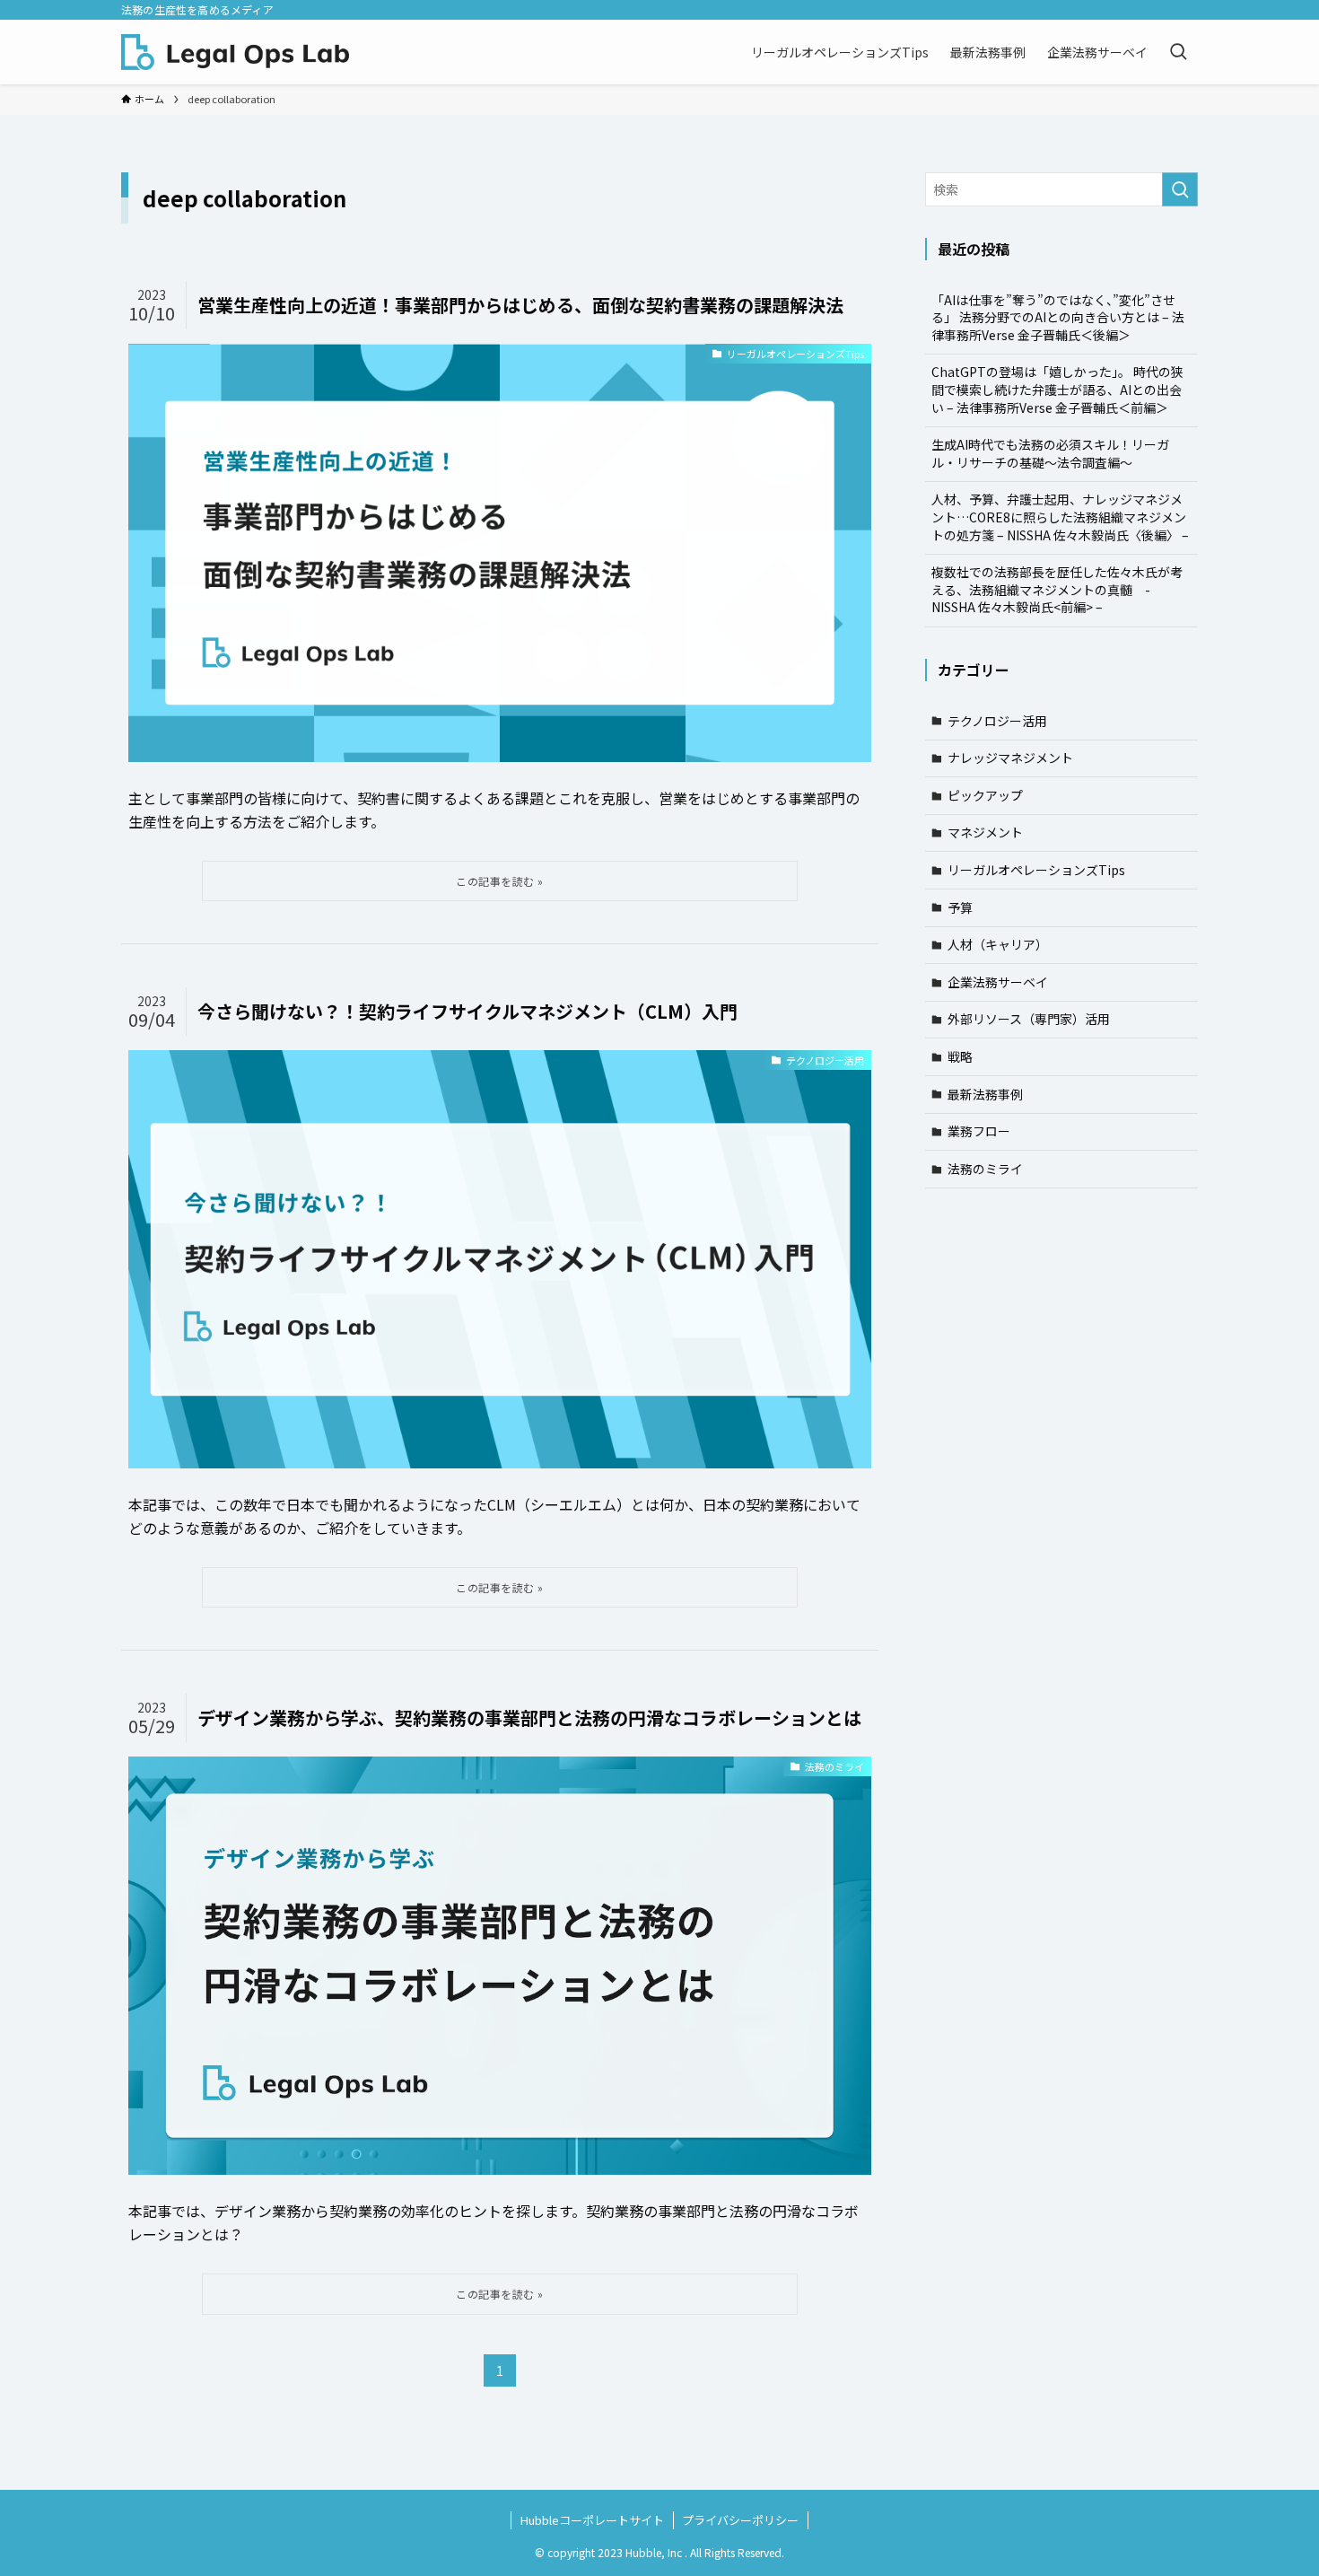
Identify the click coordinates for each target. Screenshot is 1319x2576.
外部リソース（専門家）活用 (1029, 1019)
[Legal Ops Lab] (235, 52)
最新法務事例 (985, 1094)
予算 (960, 907)
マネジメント (985, 832)
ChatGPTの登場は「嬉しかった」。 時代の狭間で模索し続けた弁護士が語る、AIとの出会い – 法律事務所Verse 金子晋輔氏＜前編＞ (1057, 389)
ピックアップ (985, 795)
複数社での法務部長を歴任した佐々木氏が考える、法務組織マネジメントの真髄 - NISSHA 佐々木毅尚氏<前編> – (1057, 589)
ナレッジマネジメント (1010, 758)
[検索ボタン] (1178, 52)
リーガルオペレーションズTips (1036, 870)
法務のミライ (985, 1169)
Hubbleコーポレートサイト (592, 2520)
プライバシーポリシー (740, 2520)
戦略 (960, 1056)
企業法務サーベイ (998, 982)
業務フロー (979, 1131)
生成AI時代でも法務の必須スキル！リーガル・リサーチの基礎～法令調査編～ (1050, 453)
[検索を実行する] (1180, 189)
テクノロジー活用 (997, 721)
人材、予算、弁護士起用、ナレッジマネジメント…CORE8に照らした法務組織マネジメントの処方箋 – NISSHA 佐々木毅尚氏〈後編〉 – (1060, 517)
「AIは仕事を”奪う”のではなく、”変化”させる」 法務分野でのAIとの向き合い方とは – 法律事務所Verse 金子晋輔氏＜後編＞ (1058, 317)
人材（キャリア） (998, 944)
